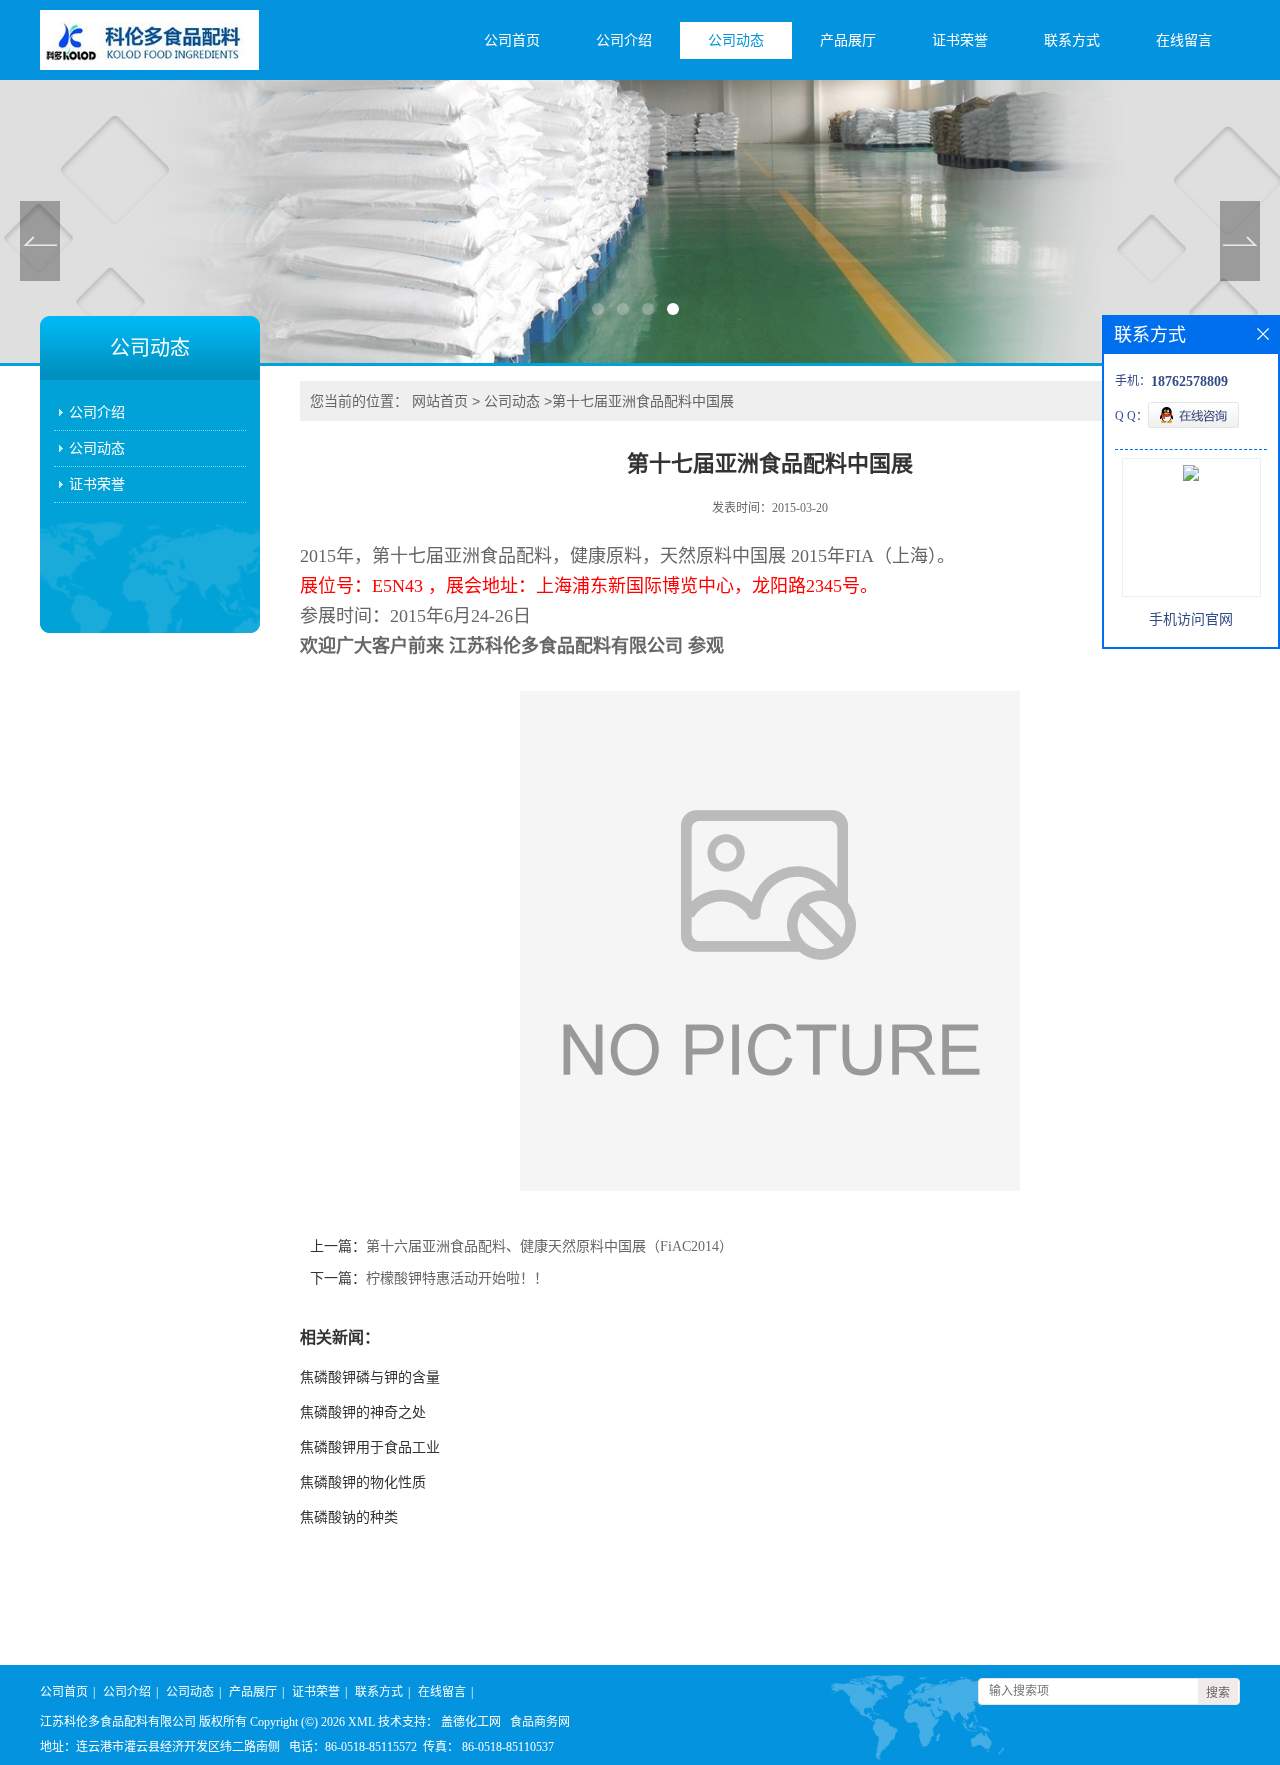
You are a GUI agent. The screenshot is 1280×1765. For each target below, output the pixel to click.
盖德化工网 (471, 1722)
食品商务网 (540, 1722)
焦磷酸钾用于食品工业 (370, 1447)
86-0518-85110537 (508, 1747)
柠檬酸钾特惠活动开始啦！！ (457, 1278)
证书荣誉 (960, 40)
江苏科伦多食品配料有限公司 (118, 1722)
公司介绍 (624, 40)
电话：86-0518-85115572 (353, 1747)
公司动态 (736, 40)
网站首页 (440, 401)
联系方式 (1072, 40)
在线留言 (1184, 40)
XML (361, 1722)
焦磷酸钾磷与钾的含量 (370, 1377)
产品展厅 (848, 40)
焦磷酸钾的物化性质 (363, 1482)
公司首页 (512, 40)
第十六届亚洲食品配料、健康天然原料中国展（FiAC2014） (549, 1246)
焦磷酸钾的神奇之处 (363, 1412)
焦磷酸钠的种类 (349, 1517)
